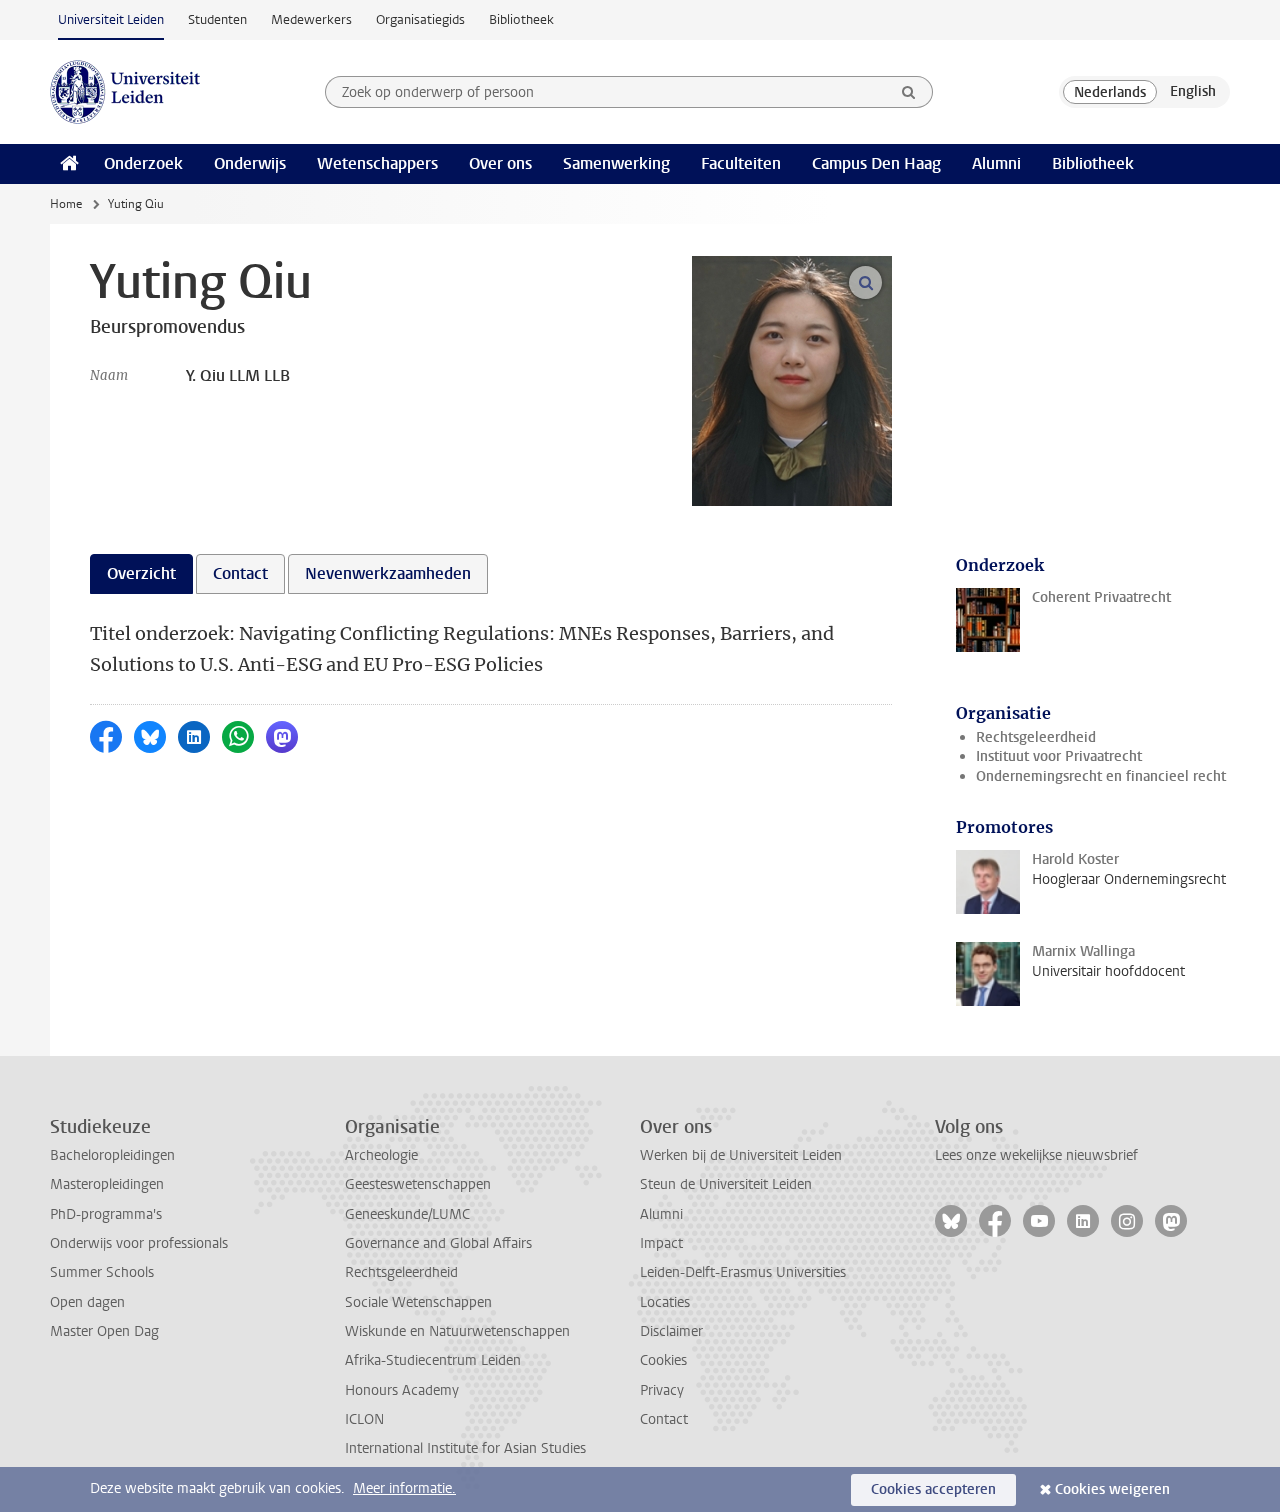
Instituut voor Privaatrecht (1059, 756)
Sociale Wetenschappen (418, 1302)
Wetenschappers (377, 163)
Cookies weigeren (1112, 1489)
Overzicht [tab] (141, 573)
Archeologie (381, 1155)
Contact (664, 1419)
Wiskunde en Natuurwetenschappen (457, 1331)
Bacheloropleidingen (112, 1155)
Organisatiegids (420, 19)
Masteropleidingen (107, 1184)
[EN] (1193, 92)
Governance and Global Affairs (438, 1243)
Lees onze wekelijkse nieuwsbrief (1036, 1155)
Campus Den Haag (876, 163)
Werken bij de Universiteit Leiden (741, 1155)
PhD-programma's (106, 1214)
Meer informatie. (404, 1488)
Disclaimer (671, 1331)
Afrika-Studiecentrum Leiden (433, 1360)
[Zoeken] (909, 92)
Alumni (996, 163)
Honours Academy (402, 1390)
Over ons (500, 163)
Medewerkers (311, 19)
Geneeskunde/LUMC (407, 1214)
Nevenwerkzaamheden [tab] (388, 573)
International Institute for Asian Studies (465, 1448)
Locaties (665, 1302)
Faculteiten (741, 163)
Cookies (663, 1360)
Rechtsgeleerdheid (1036, 737)
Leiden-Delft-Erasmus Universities (743, 1272)
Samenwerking (616, 163)
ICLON (364, 1419)
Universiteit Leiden (111, 19)
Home (66, 204)
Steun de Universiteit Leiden (726, 1184)
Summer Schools (102, 1272)
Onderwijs (250, 163)
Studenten (217, 19)
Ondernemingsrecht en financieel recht (1101, 776)
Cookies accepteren (933, 1489)
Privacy (662, 1390)
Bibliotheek (521, 19)
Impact (661, 1243)
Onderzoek (143, 163)
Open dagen (87, 1302)
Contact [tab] (240, 573)
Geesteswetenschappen (418, 1184)
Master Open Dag (104, 1331)
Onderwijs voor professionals (139, 1243)
